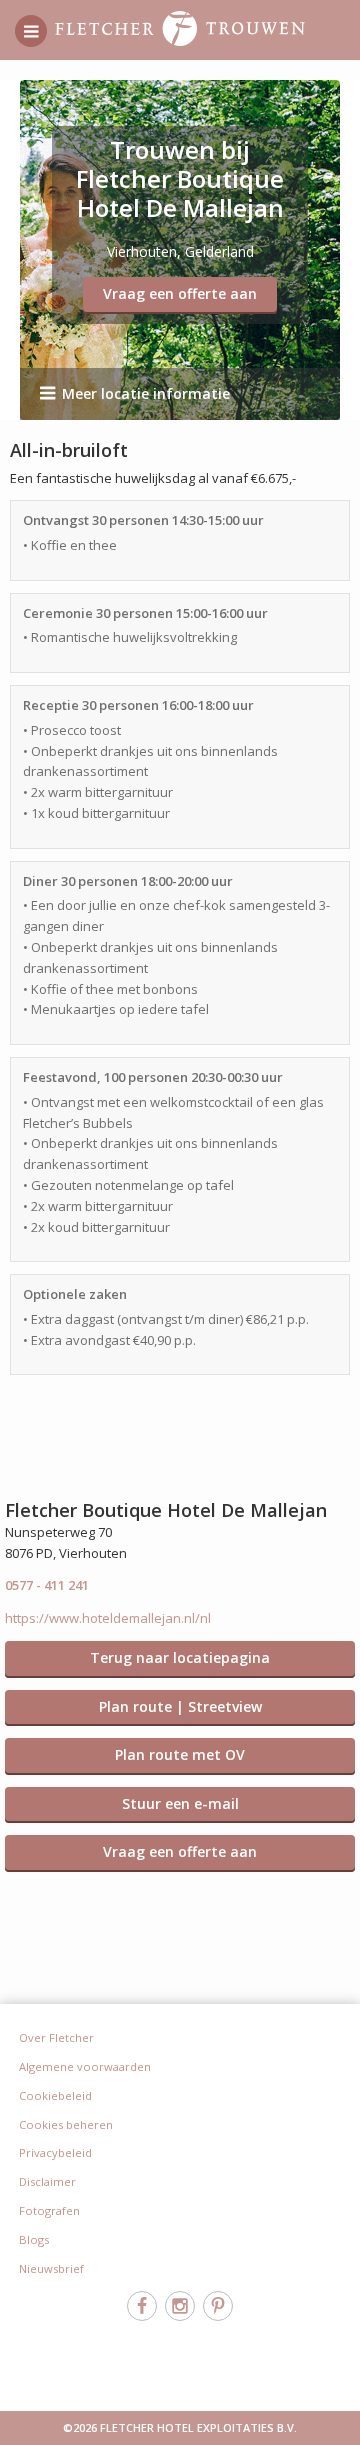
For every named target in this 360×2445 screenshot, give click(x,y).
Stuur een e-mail (180, 1803)
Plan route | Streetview (180, 1706)
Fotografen (49, 2210)
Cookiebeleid (55, 2095)
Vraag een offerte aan (180, 293)
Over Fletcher (56, 2037)
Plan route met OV (180, 1754)
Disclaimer (47, 2181)
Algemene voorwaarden (85, 2066)
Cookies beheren (66, 2124)
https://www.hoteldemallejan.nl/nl (108, 1618)
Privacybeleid (55, 2152)
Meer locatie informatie (146, 393)
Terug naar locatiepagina (180, 1657)
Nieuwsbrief (51, 2268)
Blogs (34, 2239)
